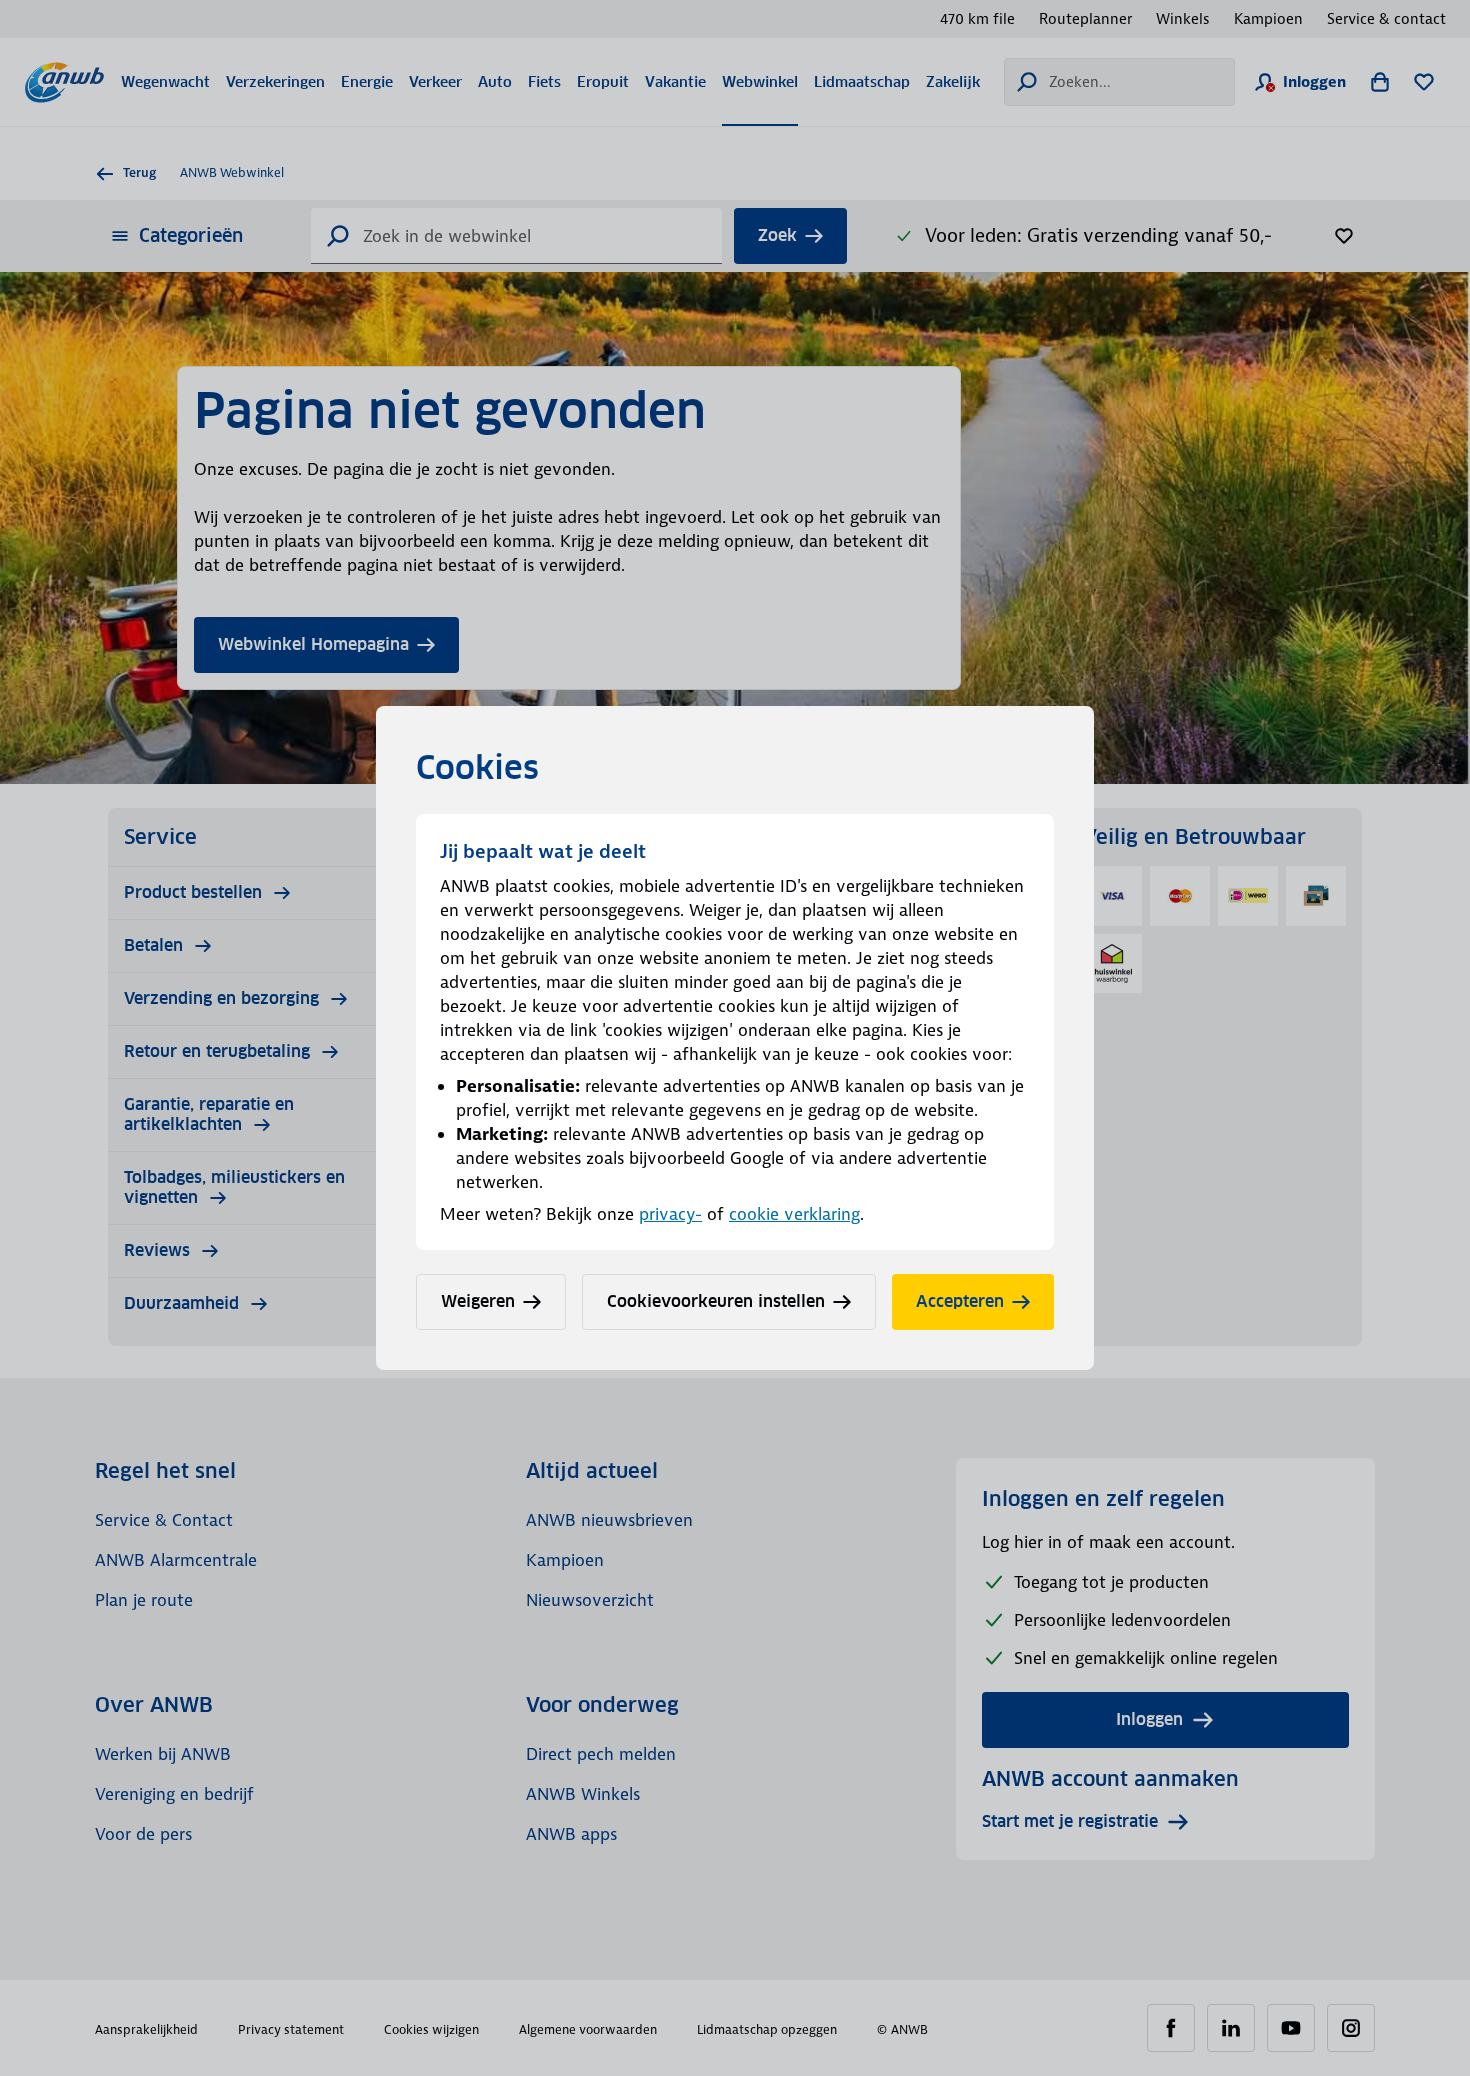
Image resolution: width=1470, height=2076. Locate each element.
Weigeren (478, 1301)
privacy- (670, 1214)
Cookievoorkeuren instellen (716, 1301)
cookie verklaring (794, 1214)
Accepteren (960, 1301)
